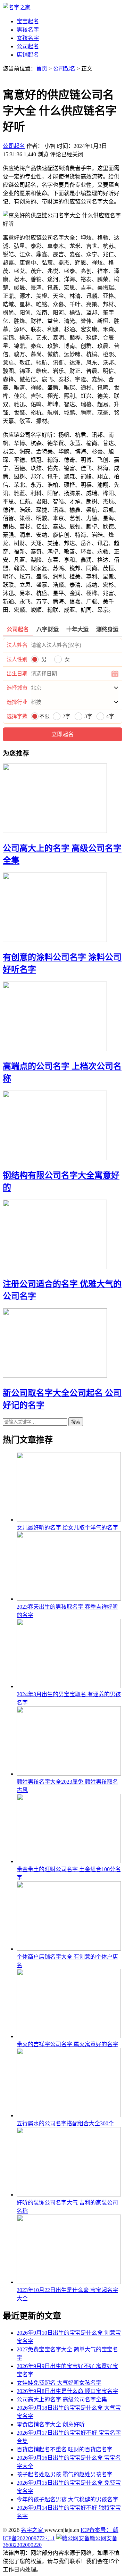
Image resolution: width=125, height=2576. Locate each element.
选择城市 (17, 688)
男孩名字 (28, 30)
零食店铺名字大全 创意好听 (51, 2424)
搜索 (76, 1422)
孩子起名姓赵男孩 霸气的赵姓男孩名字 (65, 2474)
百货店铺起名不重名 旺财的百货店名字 (65, 2449)
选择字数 (17, 716)
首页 (42, 69)
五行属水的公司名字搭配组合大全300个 (65, 2123)
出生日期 (17, 674)
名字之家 (33, 2530)
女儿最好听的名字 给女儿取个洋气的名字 (67, 1528)
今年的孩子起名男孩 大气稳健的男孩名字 (67, 2499)
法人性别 (17, 659)
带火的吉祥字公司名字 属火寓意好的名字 (67, 2044)
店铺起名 (28, 55)
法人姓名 (17, 645)
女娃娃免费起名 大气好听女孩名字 (59, 2383)
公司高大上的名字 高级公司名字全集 (62, 2399)
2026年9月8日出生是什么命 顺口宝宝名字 (67, 2391)
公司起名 (28, 46)
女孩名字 (28, 38)
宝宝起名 (28, 21)
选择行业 (17, 702)
